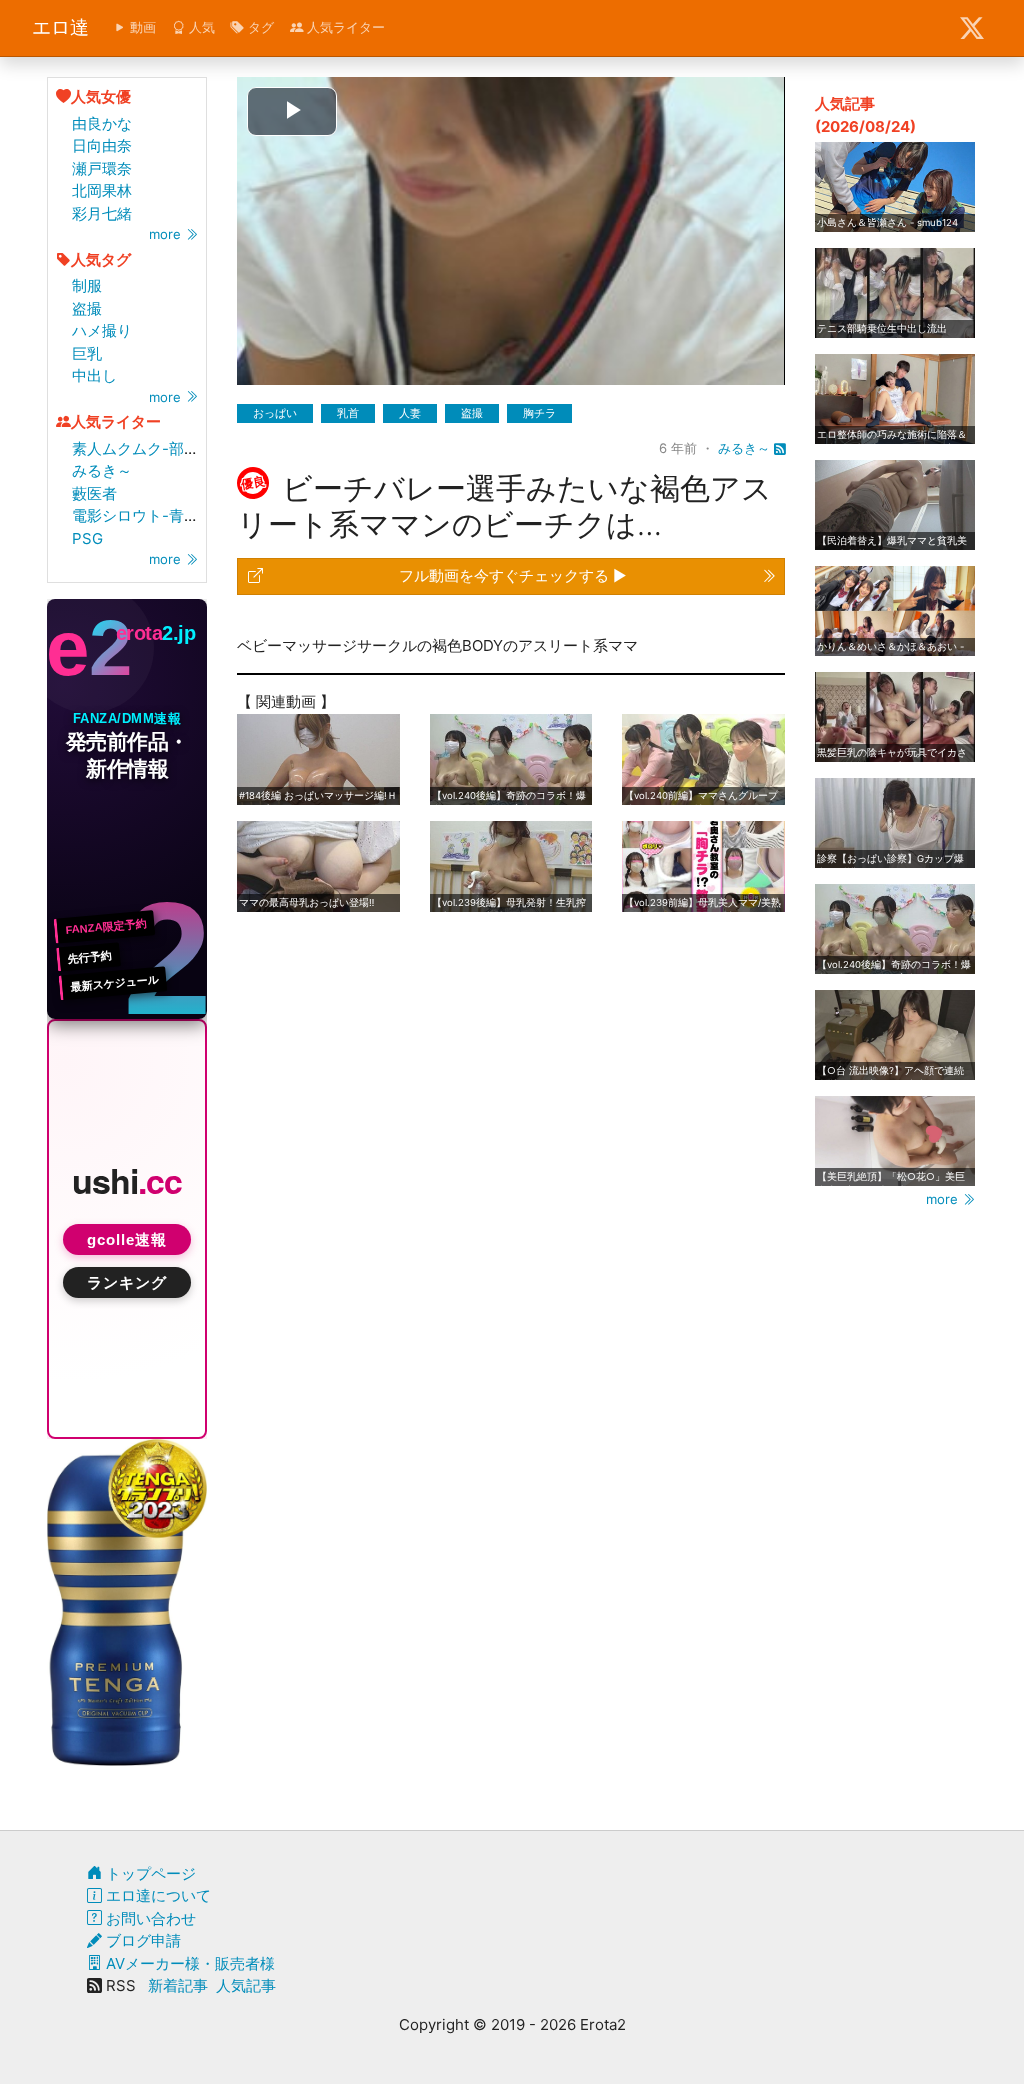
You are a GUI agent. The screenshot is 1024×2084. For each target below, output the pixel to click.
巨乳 (87, 353)
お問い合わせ (149, 1918)
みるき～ (102, 470)
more (167, 234)
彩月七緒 (102, 213)
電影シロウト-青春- (139, 515)
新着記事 (178, 1985)
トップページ (149, 1873)
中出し (94, 375)
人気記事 (246, 1985)
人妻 (410, 413)
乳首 (348, 413)
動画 (141, 27)
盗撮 (87, 308)
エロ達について (156, 1895)
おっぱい (275, 413)
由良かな (102, 123)
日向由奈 (102, 145)
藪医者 (94, 493)
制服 (87, 285)
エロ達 (60, 27)
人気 (200, 27)
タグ (259, 27)
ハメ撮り (102, 330)
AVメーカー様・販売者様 (188, 1963)
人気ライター (344, 27)
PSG (87, 538)
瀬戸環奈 (102, 168)
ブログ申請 (141, 1940)
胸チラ (539, 413)
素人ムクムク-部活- (139, 448)
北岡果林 (102, 190)
